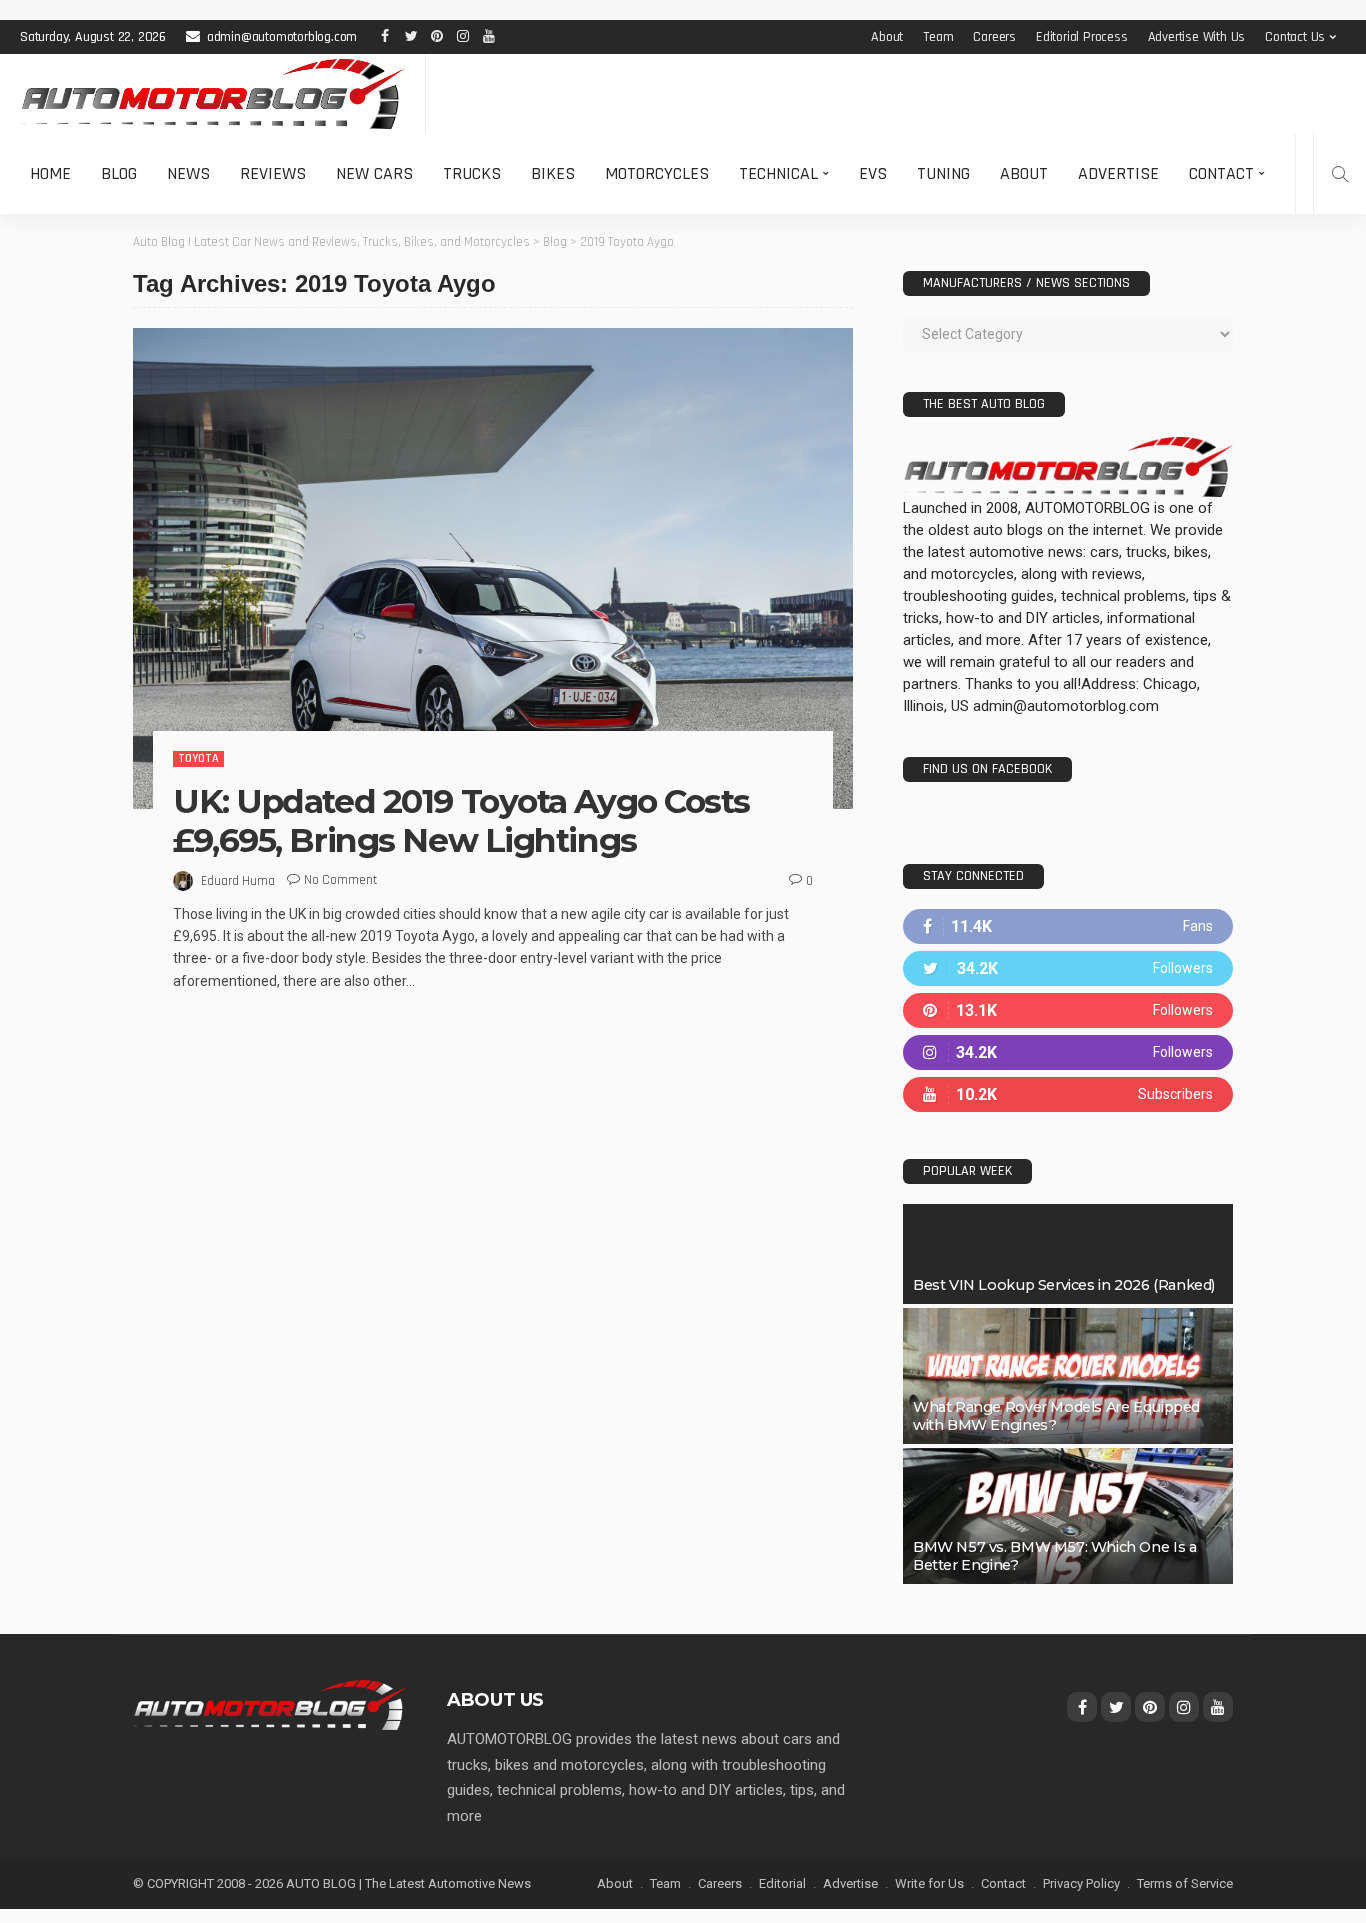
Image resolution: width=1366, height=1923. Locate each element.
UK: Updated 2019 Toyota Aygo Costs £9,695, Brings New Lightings (461, 821)
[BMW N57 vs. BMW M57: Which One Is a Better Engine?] (1068, 1516)
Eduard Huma (238, 881)
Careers (994, 37)
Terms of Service (1185, 1883)
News (188, 173)
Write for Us (929, 1883)
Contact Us (1295, 37)
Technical (778, 173)
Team (938, 37)
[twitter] (1068, 968)
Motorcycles (657, 173)
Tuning (943, 173)
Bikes (553, 173)
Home (50, 173)
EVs (873, 173)
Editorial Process (1082, 37)
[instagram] (1068, 1052)
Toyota (198, 758)
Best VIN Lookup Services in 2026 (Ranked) (1064, 1285)
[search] (1340, 174)
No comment (340, 880)
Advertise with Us (1197, 37)
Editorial (782, 1883)
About (887, 37)
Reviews (273, 173)
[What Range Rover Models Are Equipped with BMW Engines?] (1068, 1376)
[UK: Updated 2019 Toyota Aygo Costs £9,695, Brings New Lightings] (493, 568)
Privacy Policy (1081, 1883)
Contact (1221, 173)
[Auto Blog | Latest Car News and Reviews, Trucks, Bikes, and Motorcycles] (270, 1704)
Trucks (472, 173)
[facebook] (1068, 926)
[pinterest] (1068, 1010)
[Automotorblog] (212, 94)
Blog (119, 173)
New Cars (374, 173)
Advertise (1118, 173)
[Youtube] (1068, 1094)
